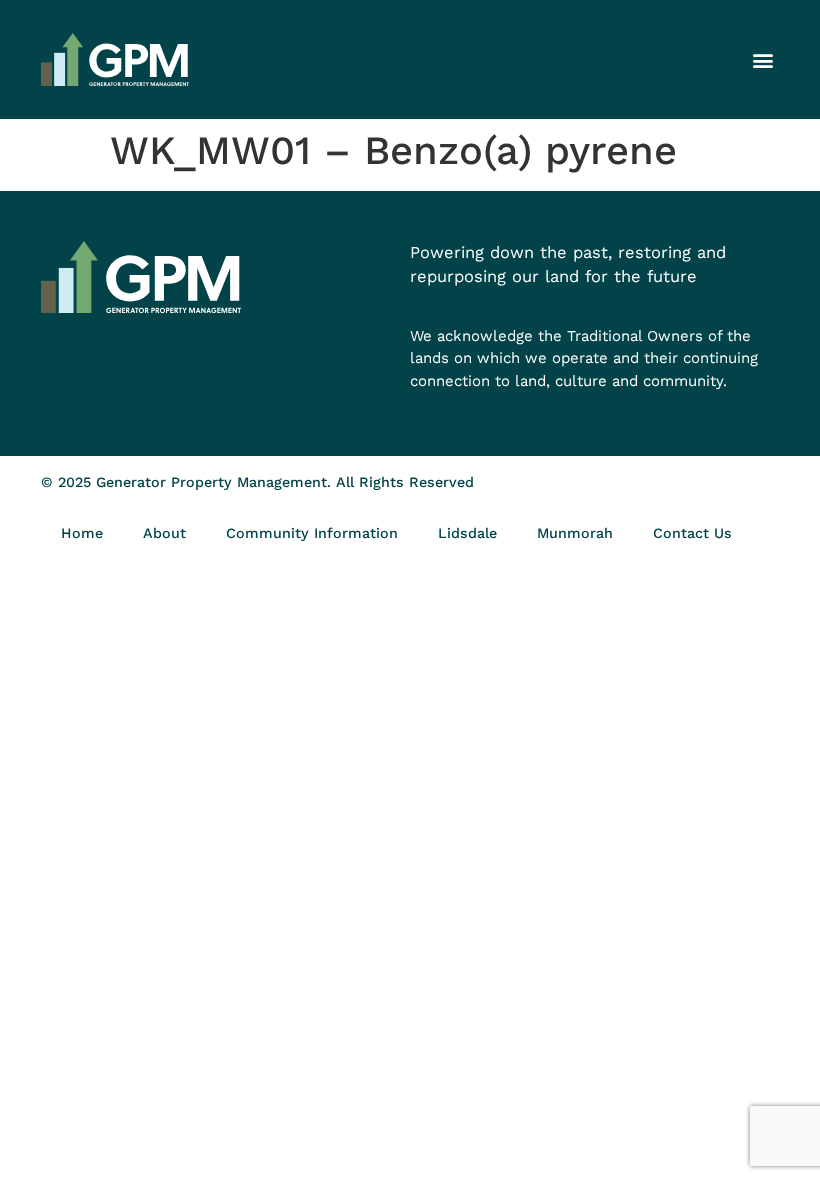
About (164, 533)
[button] (762, 59)
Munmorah (575, 533)
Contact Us (692, 533)
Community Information (312, 533)
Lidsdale (467, 533)
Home (82, 533)
